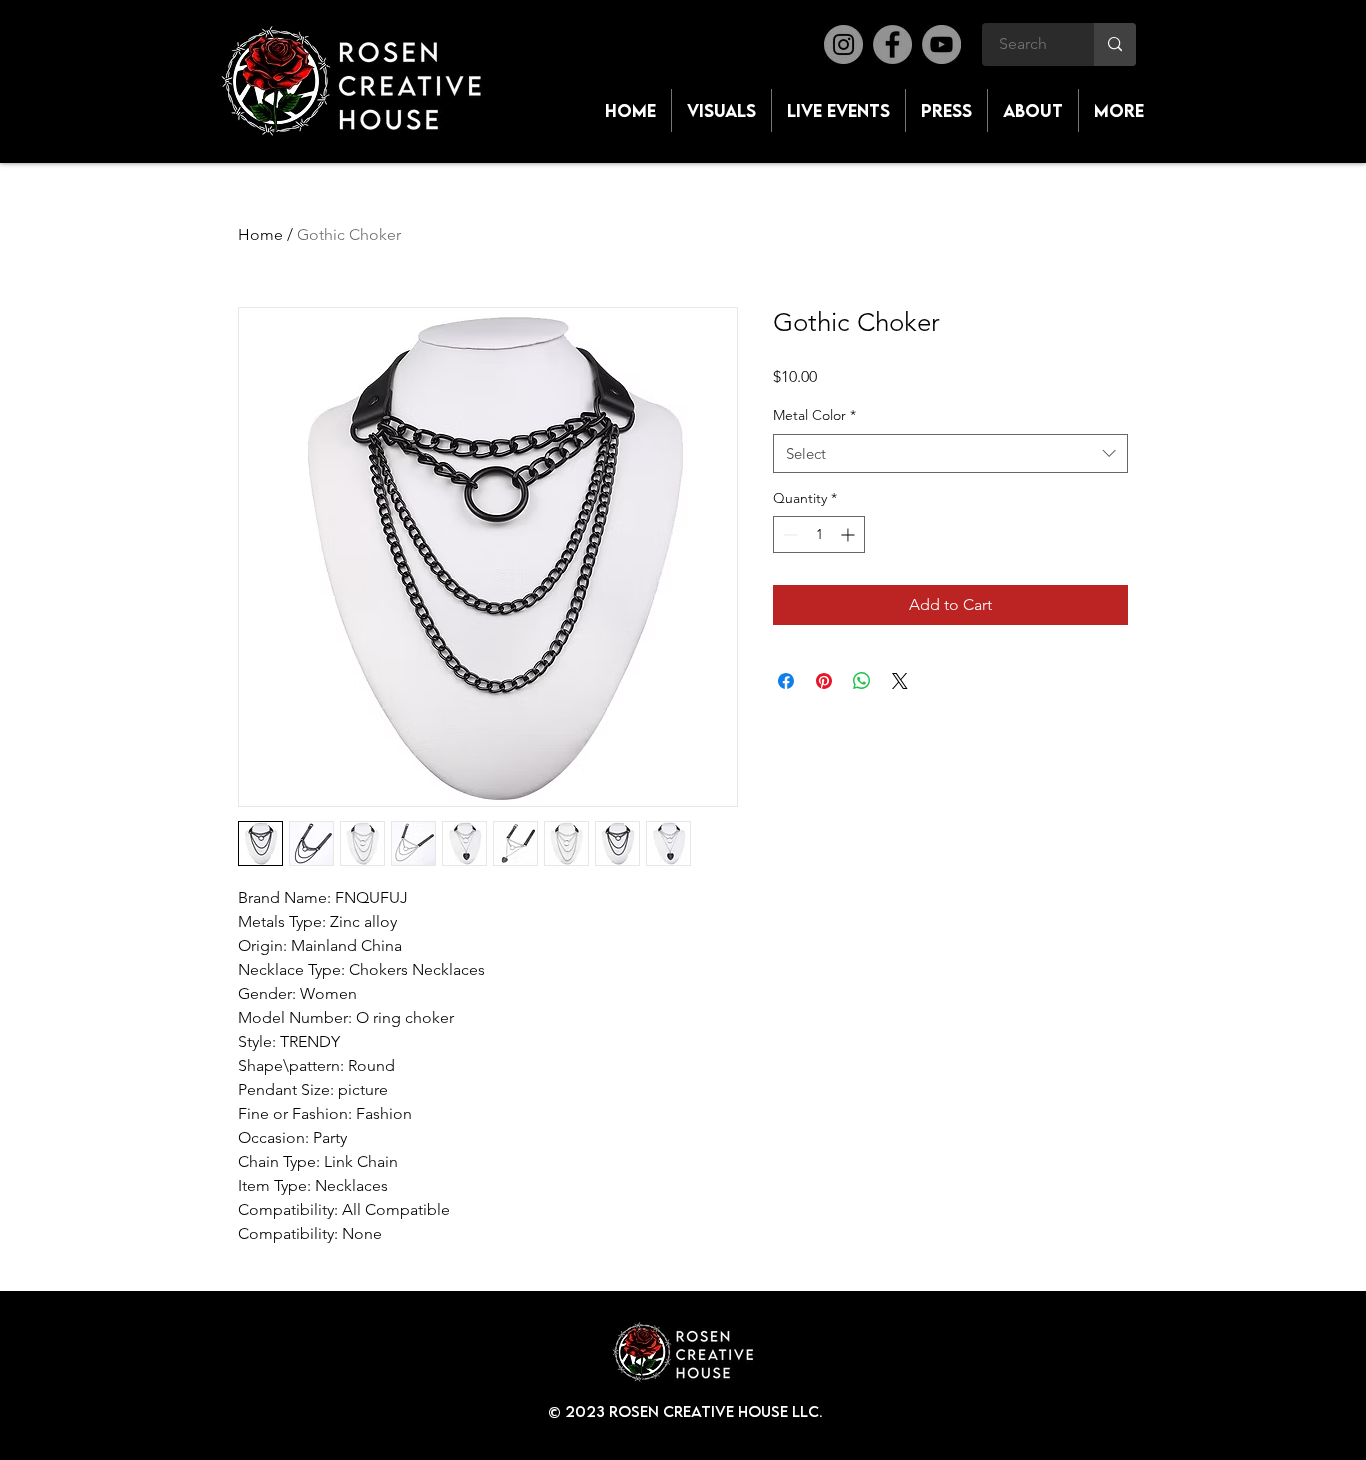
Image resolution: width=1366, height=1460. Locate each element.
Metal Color (814, 415)
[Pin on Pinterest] (824, 681)
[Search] (1115, 44)
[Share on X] (900, 681)
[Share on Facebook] (786, 681)
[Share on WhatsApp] (862, 681)
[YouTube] (941, 44)
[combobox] (950, 453)
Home (260, 234)
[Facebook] (892, 44)
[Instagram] (843, 44)
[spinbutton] (819, 534)
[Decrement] (788, 534)
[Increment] (849, 534)
